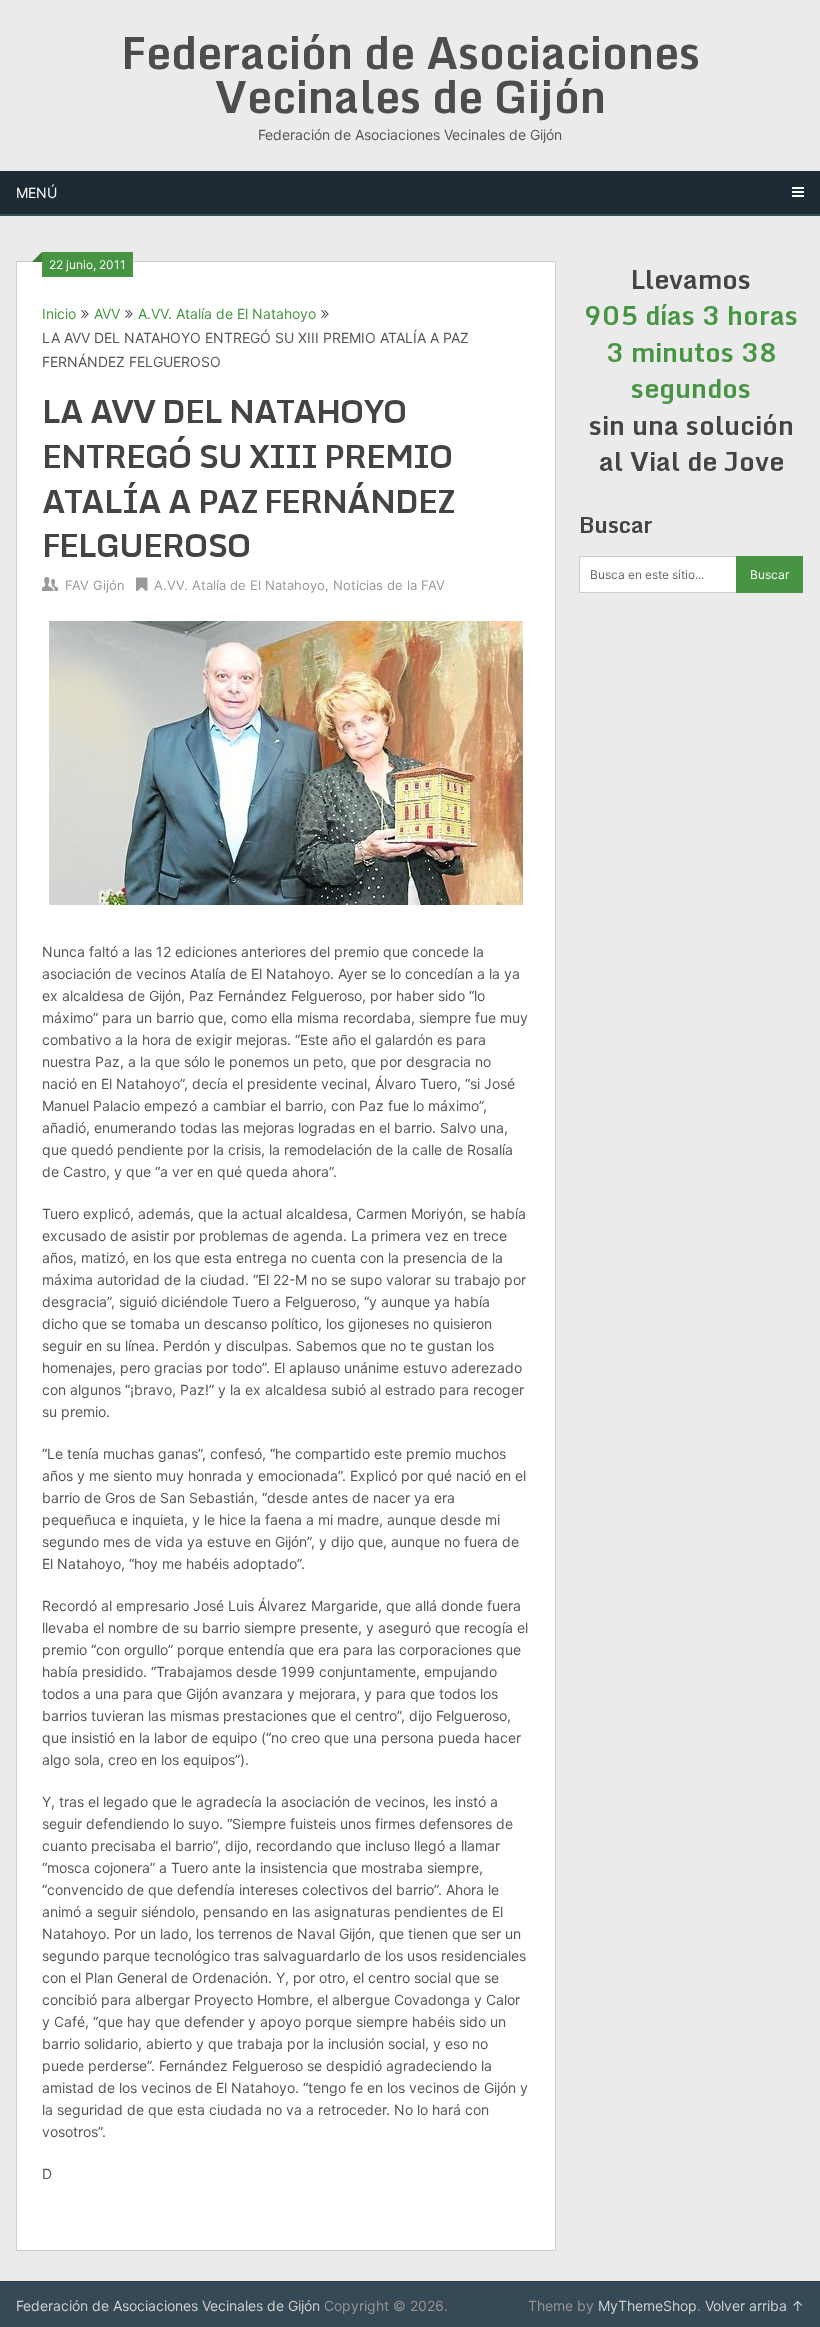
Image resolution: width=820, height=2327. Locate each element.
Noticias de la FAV (389, 585)
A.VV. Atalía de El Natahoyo (227, 313)
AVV (107, 313)
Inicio (59, 313)
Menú (36, 192)
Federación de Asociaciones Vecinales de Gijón (410, 74)
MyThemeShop (647, 2305)
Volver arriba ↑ (754, 2305)
